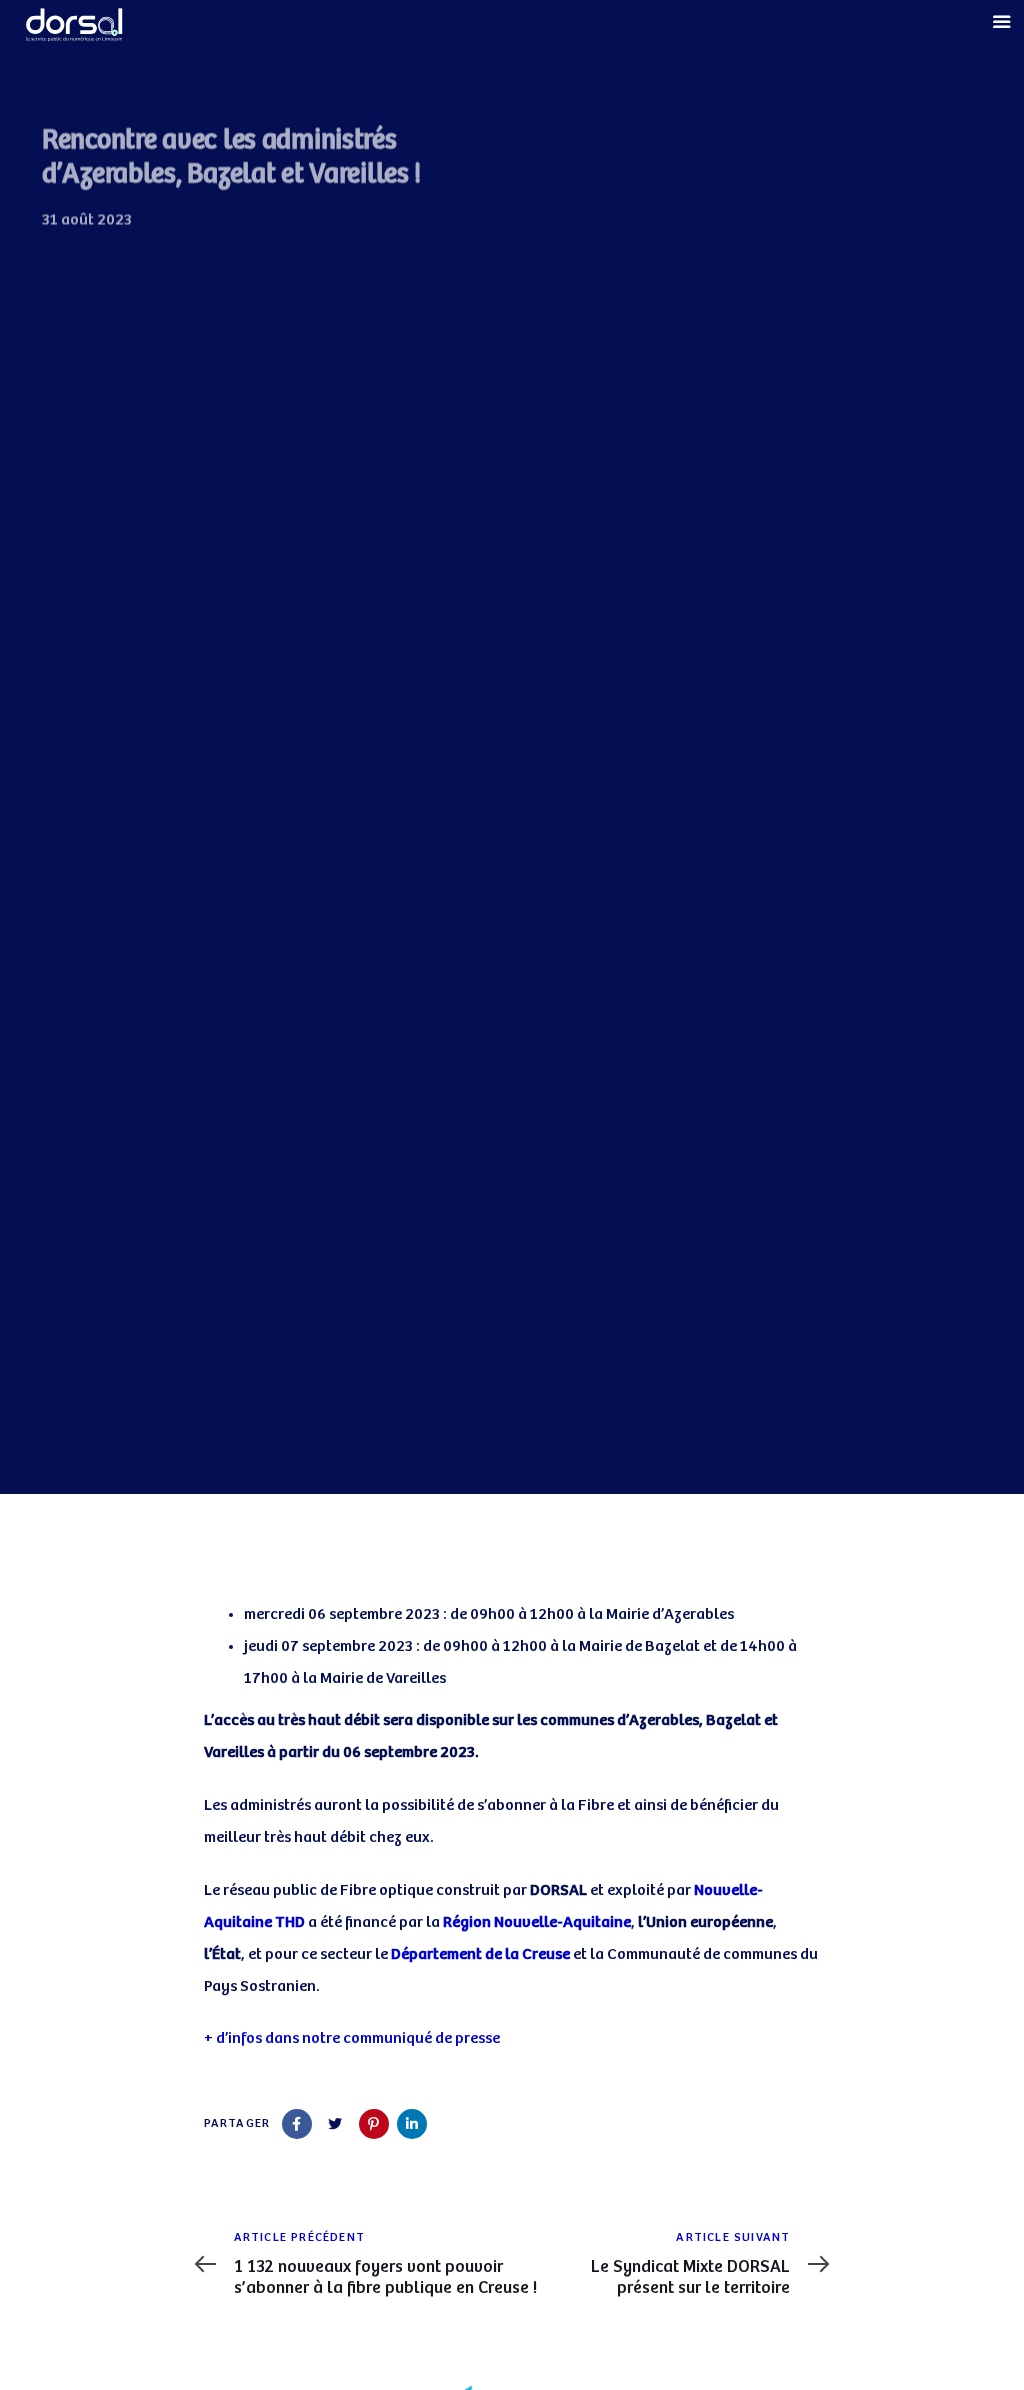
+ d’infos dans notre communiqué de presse (352, 2038)
